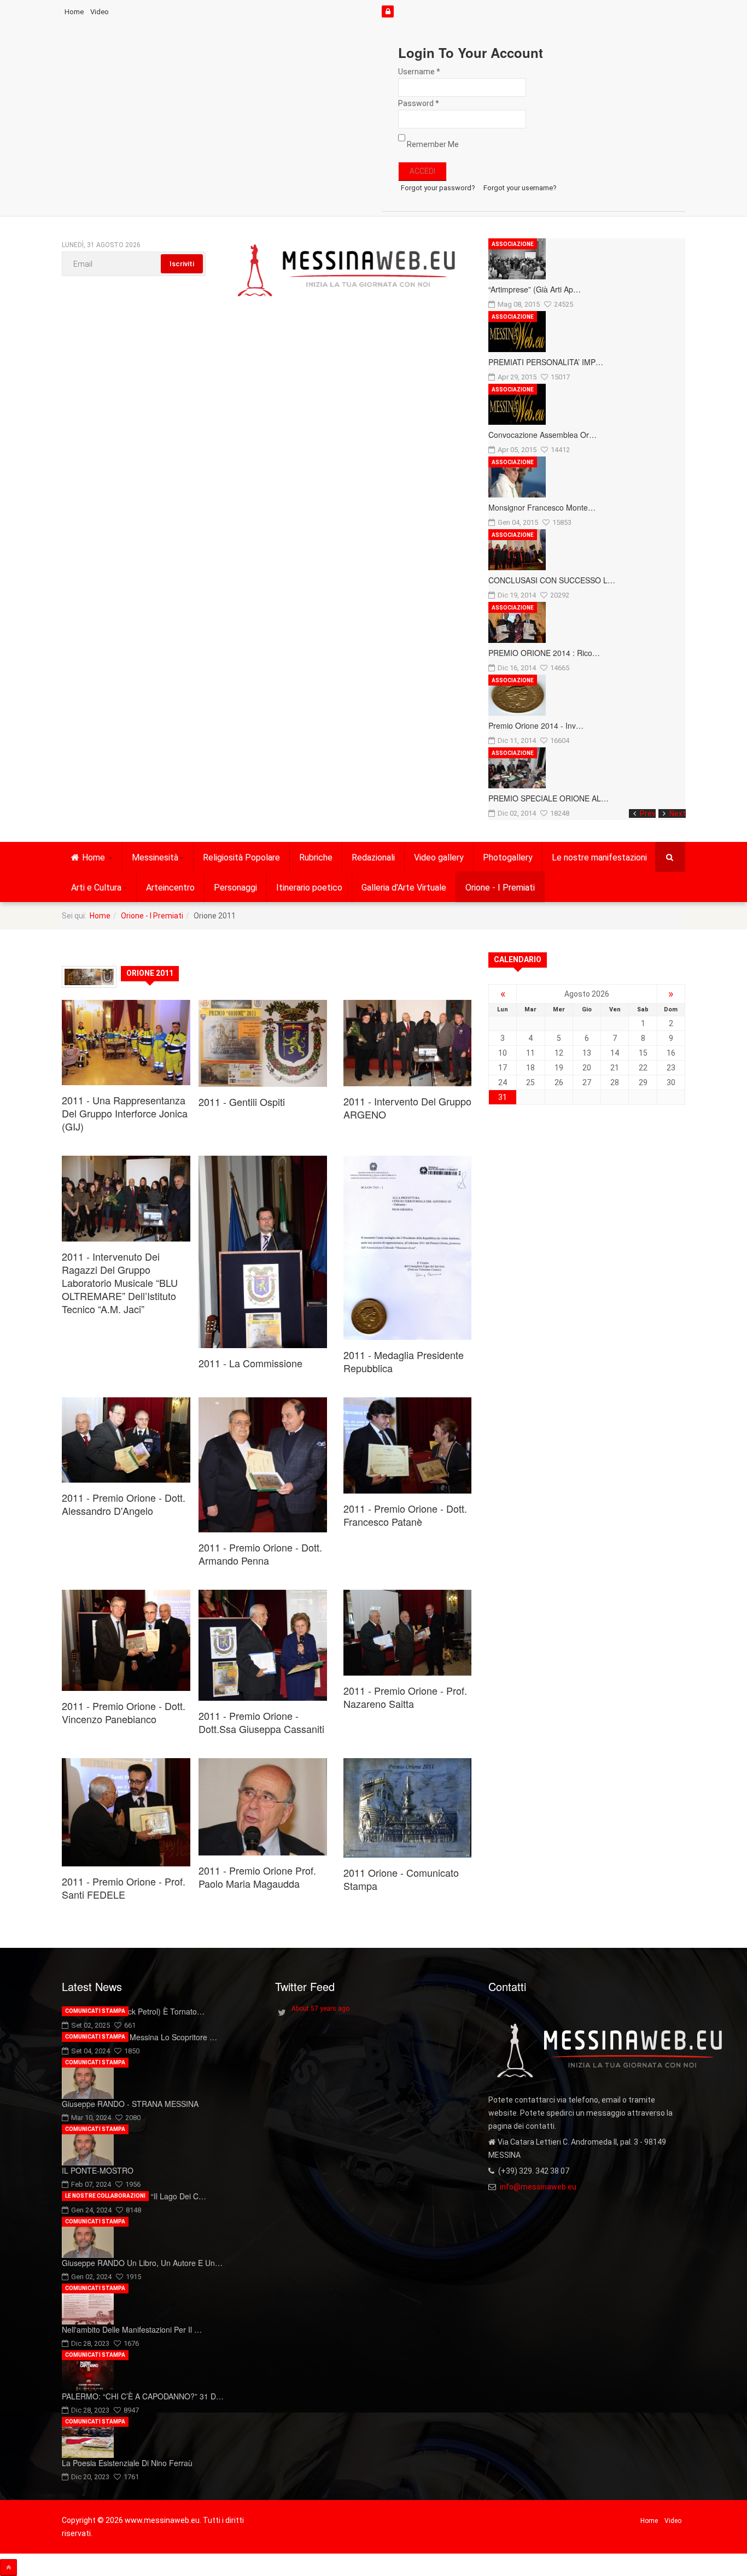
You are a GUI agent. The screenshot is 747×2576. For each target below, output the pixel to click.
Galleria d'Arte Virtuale (404, 888)
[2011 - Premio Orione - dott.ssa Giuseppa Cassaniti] (263, 1645)
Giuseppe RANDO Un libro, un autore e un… (142, 2263)
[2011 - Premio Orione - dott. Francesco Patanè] (408, 1445)
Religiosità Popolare (241, 857)
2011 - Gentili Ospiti (242, 1102)
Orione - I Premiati (500, 888)
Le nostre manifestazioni (599, 857)
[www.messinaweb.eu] (347, 271)
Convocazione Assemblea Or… (542, 435)
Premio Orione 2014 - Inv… (536, 725)
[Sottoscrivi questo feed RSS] (463, 955)
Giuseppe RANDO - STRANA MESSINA (130, 2104)
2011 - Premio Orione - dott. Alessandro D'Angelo (124, 1504)
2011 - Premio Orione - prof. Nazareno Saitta (405, 1697)
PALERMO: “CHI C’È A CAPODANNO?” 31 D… (143, 2396)
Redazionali (373, 857)
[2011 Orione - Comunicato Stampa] (408, 1808)
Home (74, 12)
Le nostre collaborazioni (105, 2196)
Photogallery (508, 857)
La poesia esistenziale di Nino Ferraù (127, 2463)
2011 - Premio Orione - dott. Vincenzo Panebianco (124, 1712)
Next (678, 813)
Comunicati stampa (95, 2011)
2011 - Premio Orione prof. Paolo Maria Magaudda (257, 1877)
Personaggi (235, 888)
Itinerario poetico (309, 888)
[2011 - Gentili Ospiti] (263, 1043)
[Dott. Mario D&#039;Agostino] (263, 1252)
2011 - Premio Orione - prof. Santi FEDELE (124, 1888)
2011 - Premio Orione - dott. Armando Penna (260, 1554)
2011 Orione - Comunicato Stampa (401, 1879)
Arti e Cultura (96, 888)
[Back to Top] (8, 2568)
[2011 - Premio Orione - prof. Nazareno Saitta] (408, 1633)
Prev (648, 813)
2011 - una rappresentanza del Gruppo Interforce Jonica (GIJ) (125, 1113)
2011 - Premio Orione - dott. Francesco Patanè (405, 1515)
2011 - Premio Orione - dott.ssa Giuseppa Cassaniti (261, 1722)
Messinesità (155, 857)
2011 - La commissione (250, 1363)
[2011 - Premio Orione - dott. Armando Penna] (263, 1465)
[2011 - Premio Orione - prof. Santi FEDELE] (126, 1813)
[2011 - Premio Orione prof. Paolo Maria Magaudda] (263, 1807)
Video (100, 12)
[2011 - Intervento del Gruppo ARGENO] (408, 1043)
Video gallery (439, 857)
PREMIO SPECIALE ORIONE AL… (548, 798)
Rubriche (316, 857)
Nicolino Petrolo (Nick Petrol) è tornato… (133, 2011)
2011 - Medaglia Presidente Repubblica (404, 1361)
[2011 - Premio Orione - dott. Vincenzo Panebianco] (126, 1640)
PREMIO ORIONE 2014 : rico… (544, 653)
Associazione (513, 244)
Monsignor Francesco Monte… (542, 507)
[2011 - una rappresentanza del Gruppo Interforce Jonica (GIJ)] (126, 1043)
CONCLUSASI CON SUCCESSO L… (552, 580)
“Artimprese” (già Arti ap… (535, 289)
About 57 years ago (320, 2009)
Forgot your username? (520, 188)
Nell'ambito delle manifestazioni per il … (132, 2329)
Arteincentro (170, 888)
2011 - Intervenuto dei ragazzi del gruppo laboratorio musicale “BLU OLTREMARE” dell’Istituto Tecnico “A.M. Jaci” (120, 1283)
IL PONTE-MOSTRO (98, 2170)
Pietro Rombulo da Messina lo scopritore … (139, 2037)
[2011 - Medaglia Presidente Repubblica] (408, 1248)
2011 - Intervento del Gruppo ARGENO (407, 1108)
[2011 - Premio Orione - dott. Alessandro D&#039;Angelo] (126, 1440)
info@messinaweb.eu (538, 2187)
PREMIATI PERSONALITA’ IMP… (546, 362)
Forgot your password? (438, 188)
